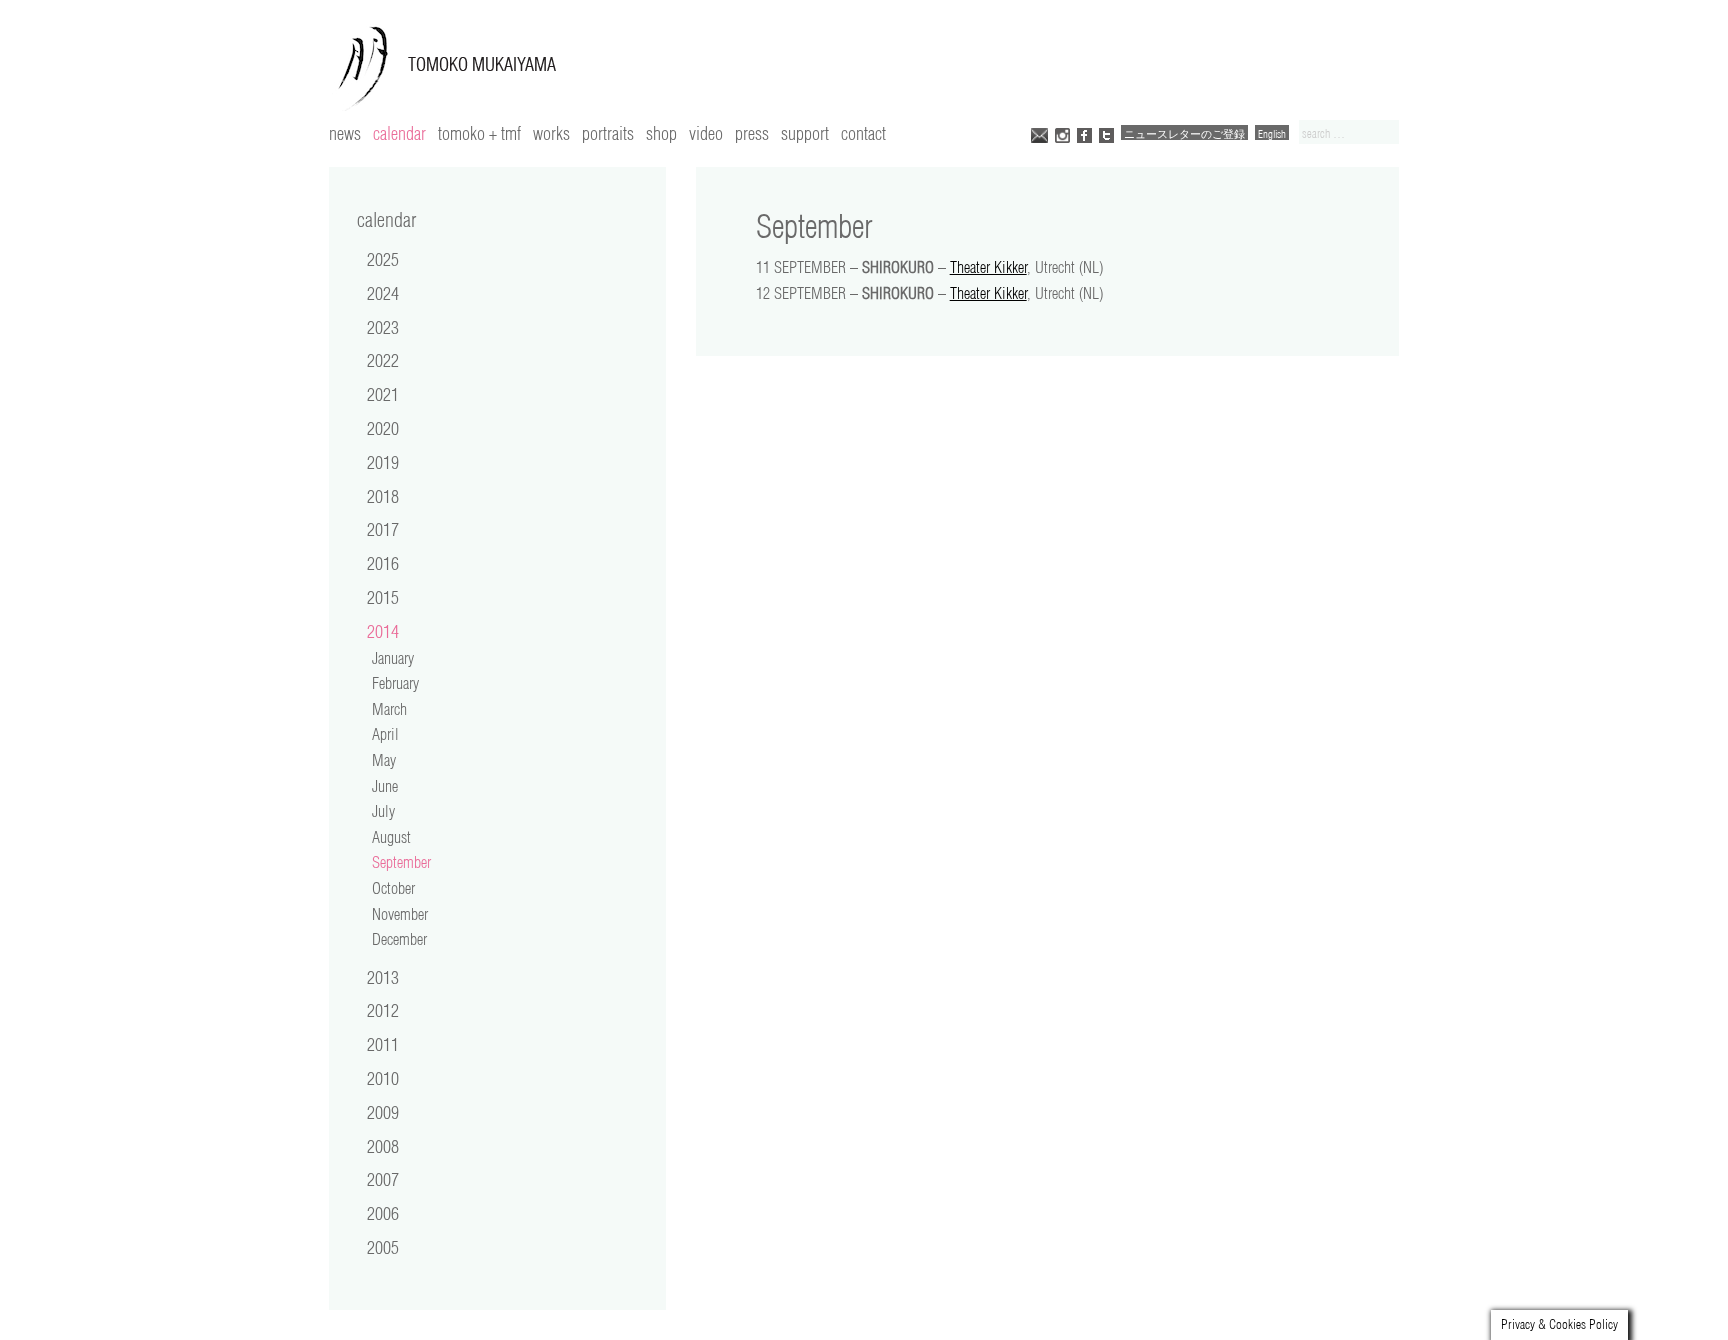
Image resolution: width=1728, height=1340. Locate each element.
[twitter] (1106, 133)
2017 (383, 529)
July (383, 811)
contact (863, 133)
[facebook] (1084, 133)
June (385, 786)
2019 (383, 462)
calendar (399, 133)
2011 (383, 1044)
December (399, 939)
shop (661, 133)
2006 (383, 1213)
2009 (383, 1112)
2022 (383, 360)
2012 (383, 1010)
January (393, 658)
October (393, 888)
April (385, 734)
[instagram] (1062, 133)
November (400, 914)
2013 (383, 977)
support (805, 133)
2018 (383, 496)
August (391, 837)
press (752, 133)
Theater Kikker (988, 267)
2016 (383, 563)
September (401, 862)
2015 (383, 597)
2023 (383, 327)
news (345, 133)
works (551, 133)
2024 (383, 293)
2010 (383, 1078)
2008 (383, 1146)
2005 (383, 1247)
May (384, 760)
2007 (383, 1179)
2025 (383, 259)
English (1272, 133)
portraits (608, 133)
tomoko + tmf (479, 133)
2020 (383, 428)
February (395, 683)
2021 (383, 394)
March (389, 709)
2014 (383, 631)
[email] (1039, 133)
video (706, 133)
